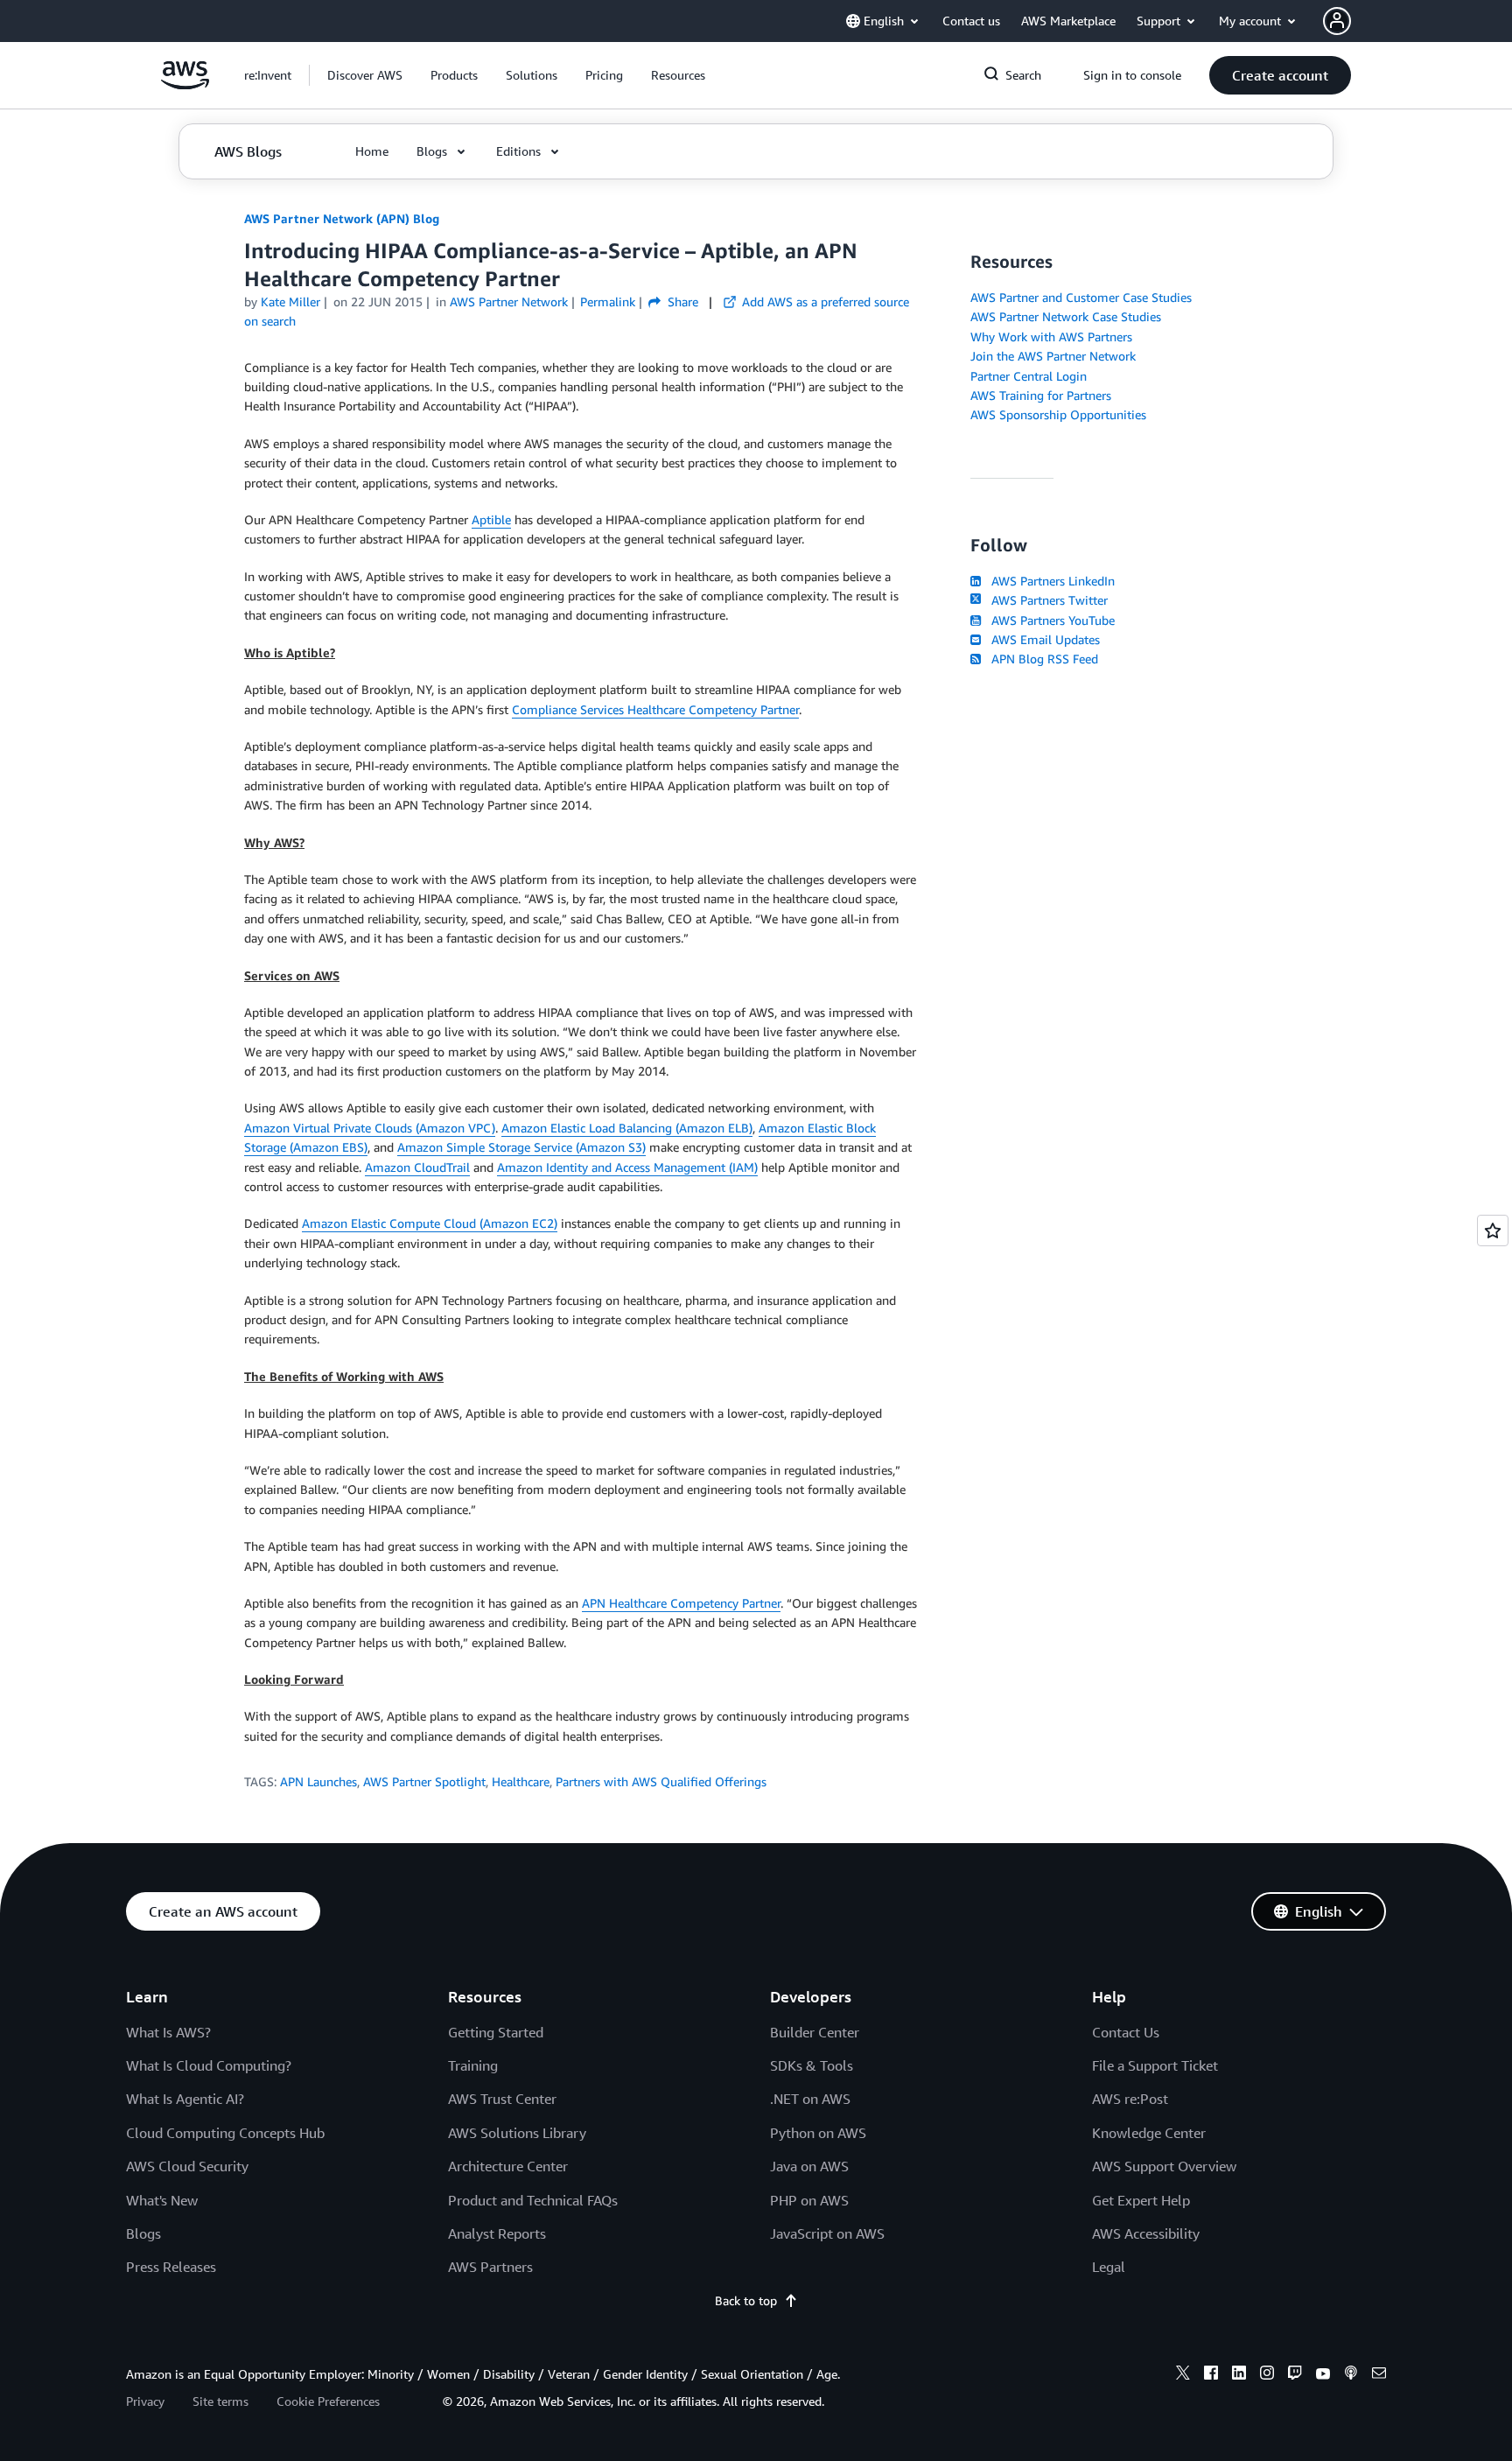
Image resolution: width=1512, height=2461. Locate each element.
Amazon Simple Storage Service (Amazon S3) (521, 1147)
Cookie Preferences (328, 2401)
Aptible (491, 519)
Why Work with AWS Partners (1051, 337)
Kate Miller (290, 301)
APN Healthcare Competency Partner (681, 1603)
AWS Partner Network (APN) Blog (342, 218)
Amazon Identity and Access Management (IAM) (627, 1167)
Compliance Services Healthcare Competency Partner (655, 709)
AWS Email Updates (1042, 639)
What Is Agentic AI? (185, 2099)
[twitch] (1295, 2375)
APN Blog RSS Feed (1041, 659)
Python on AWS (818, 2133)
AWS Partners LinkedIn (1050, 581)
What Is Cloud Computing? (209, 2065)
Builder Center (815, 2032)
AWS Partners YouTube (1050, 620)
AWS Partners (490, 2267)
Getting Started (496, 2032)
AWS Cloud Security (187, 2166)
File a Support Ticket (1155, 2065)
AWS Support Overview (1164, 2166)
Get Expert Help (1141, 2200)
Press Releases (171, 2267)
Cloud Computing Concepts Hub (225, 2133)
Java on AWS (809, 2166)
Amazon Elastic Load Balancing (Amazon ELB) (627, 1128)
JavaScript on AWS (827, 2233)
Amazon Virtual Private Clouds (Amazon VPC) (370, 1128)
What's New (162, 2200)
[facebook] (1211, 2375)
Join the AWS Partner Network (1053, 356)
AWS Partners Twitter (1046, 600)
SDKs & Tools (812, 2065)
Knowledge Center (1149, 2133)
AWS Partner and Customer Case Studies (1081, 297)
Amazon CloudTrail (417, 1167)
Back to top (746, 2300)
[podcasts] (1351, 2375)
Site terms (220, 2401)
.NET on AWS (810, 2099)
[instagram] (1267, 2375)
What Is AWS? (168, 2032)
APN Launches (318, 1781)
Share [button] (681, 301)
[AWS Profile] (1337, 21)
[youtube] (1323, 2375)
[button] (365, 75)
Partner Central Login (1029, 376)
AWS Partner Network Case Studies (1066, 316)
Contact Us (1126, 2032)
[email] (1379, 2375)
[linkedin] (1239, 2375)
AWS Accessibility (1146, 2233)
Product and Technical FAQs (533, 2200)
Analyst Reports (497, 2233)
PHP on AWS (809, 2200)
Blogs (143, 2233)
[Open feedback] (1493, 1230)
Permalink (608, 301)
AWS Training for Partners (1041, 395)
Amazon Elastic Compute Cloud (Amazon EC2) (430, 1223)
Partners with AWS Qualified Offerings (661, 1781)
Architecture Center (508, 2166)
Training (473, 2065)
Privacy (145, 2401)
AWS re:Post (1130, 2099)
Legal (1109, 2267)
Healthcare (521, 1781)
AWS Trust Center (502, 2099)
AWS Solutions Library (517, 2133)
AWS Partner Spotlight (424, 1781)
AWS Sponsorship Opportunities (1058, 414)
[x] (1183, 2375)
